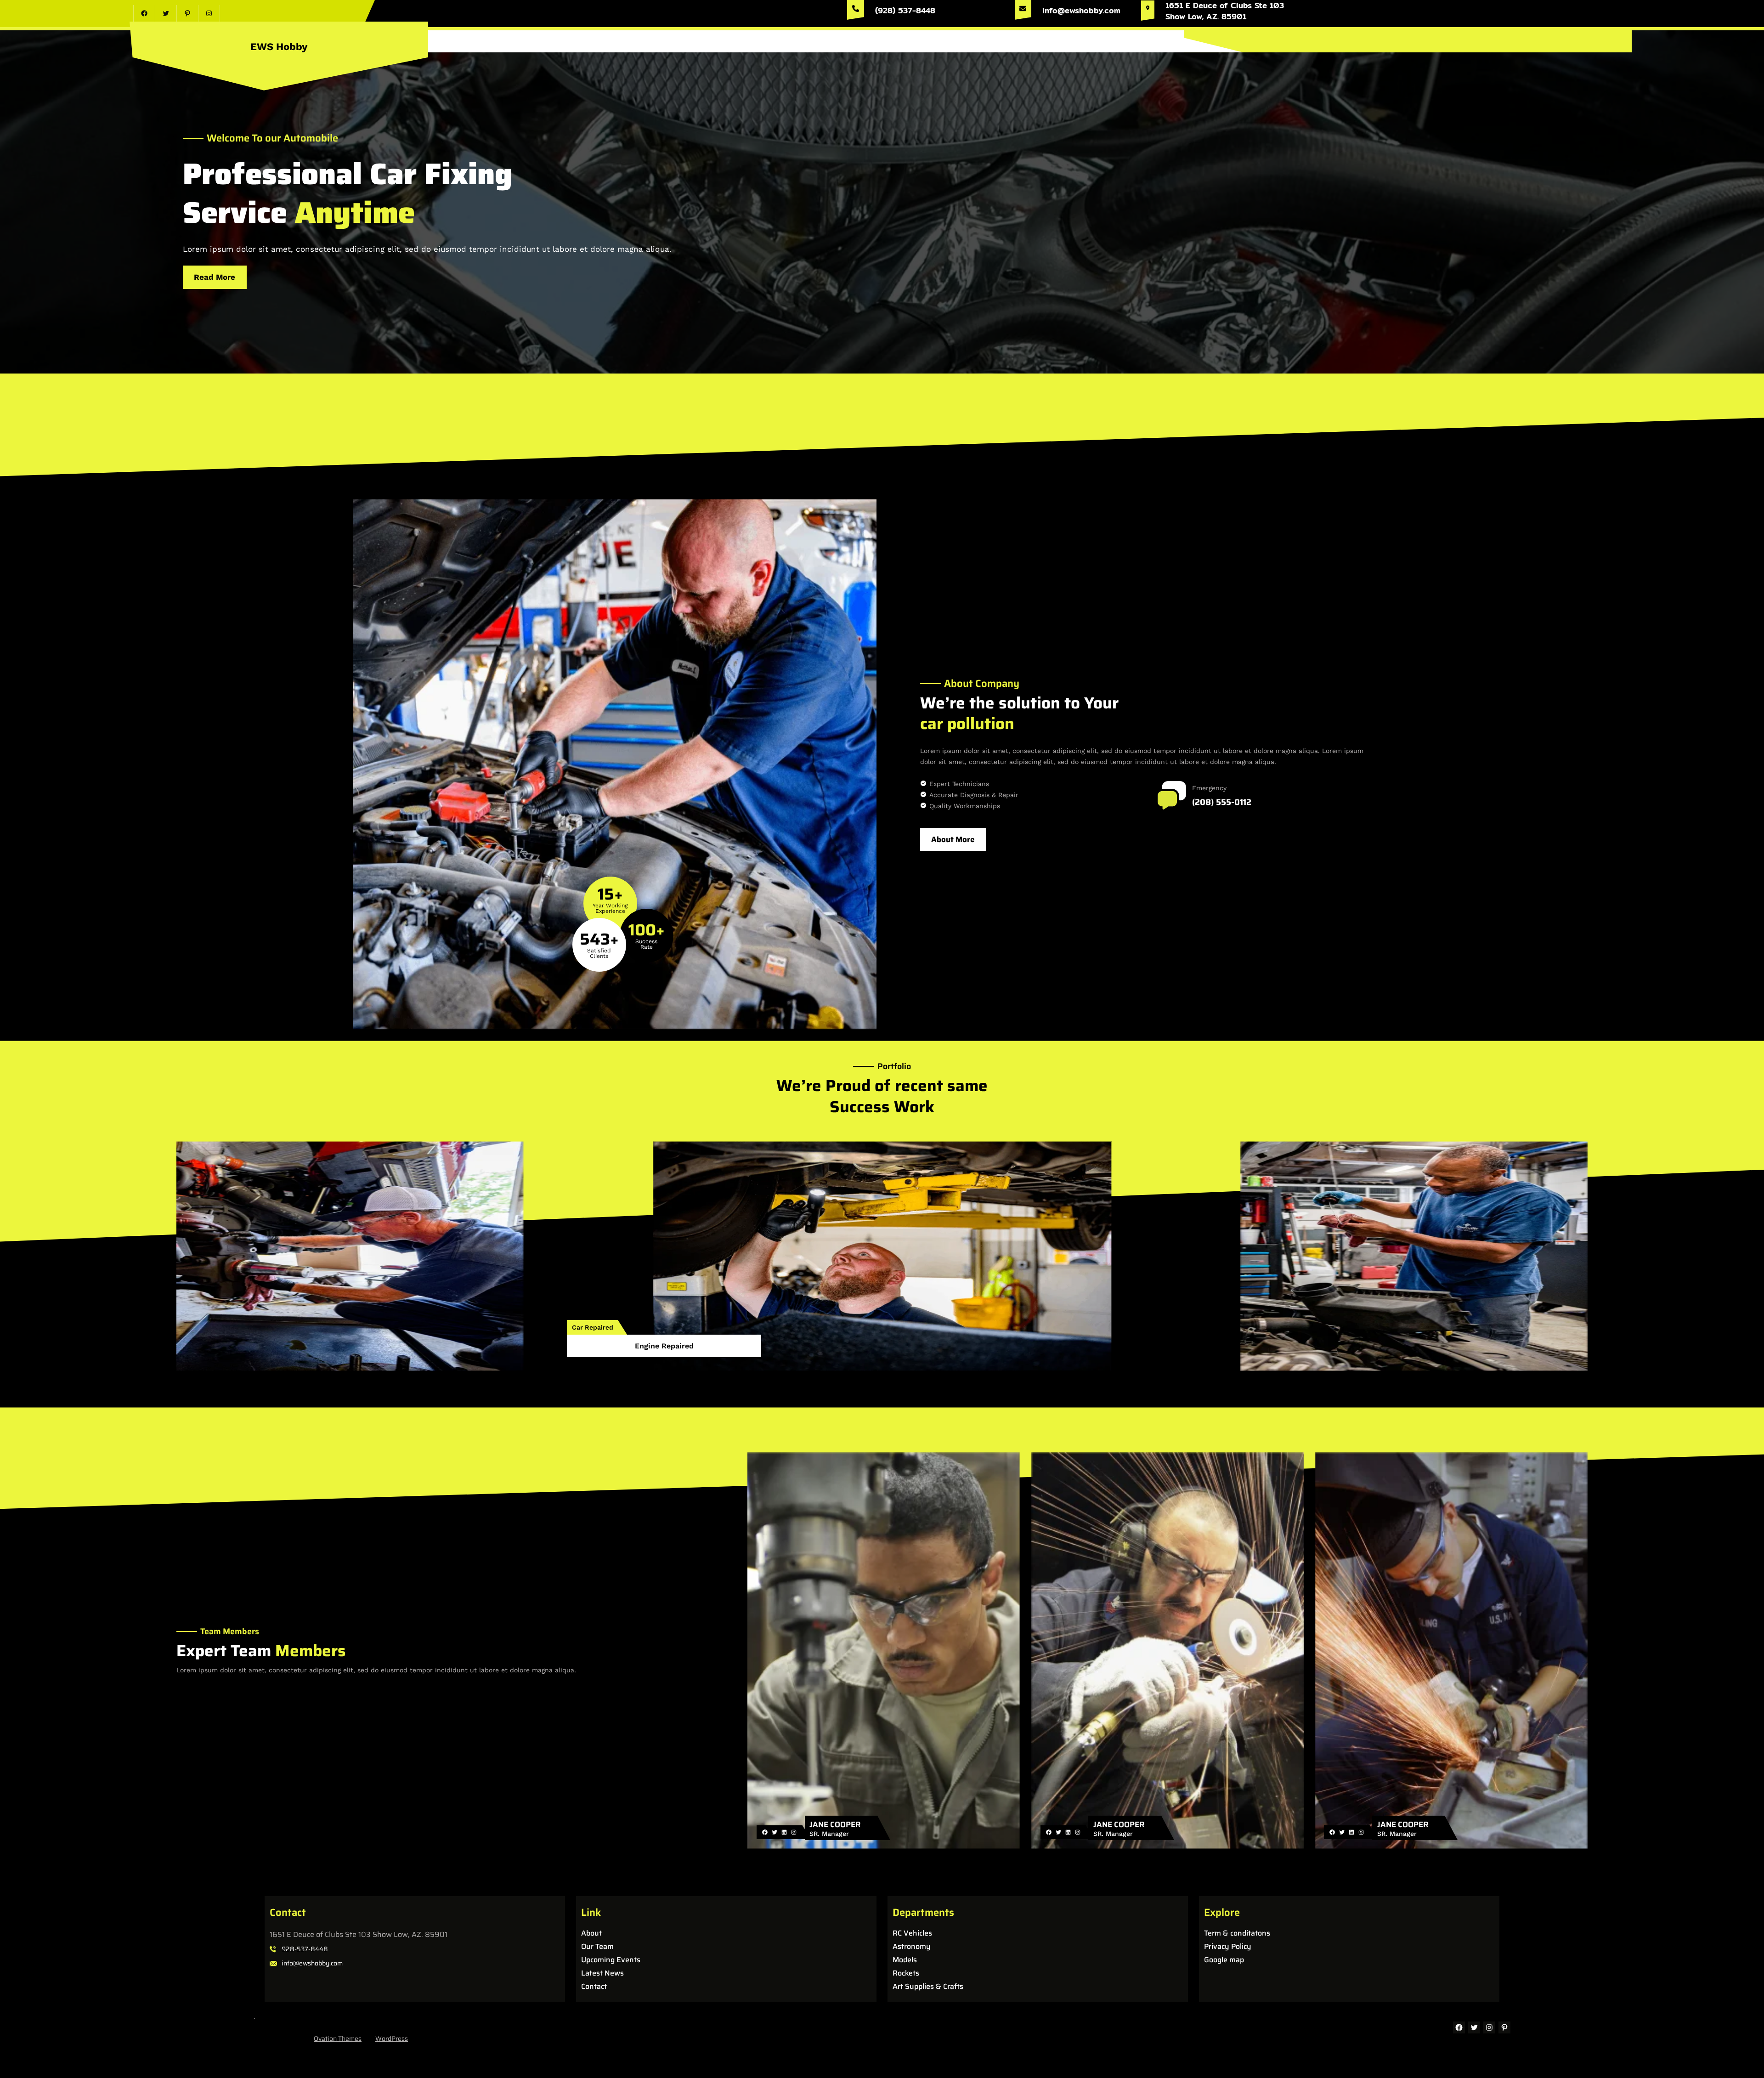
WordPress (392, 2038)
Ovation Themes (338, 2038)
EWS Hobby (279, 47)
